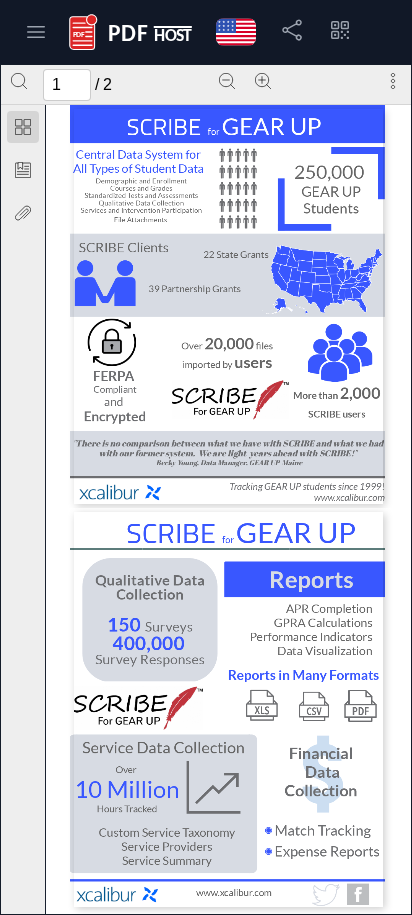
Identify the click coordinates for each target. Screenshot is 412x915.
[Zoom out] (227, 81)
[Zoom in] (263, 81)
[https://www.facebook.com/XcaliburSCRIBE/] (357, 895)
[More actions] (393, 81)
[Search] (19, 81)
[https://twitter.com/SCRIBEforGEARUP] (325, 895)
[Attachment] (23, 213)
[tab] (23, 130)
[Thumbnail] (23, 127)
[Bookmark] (23, 170)
